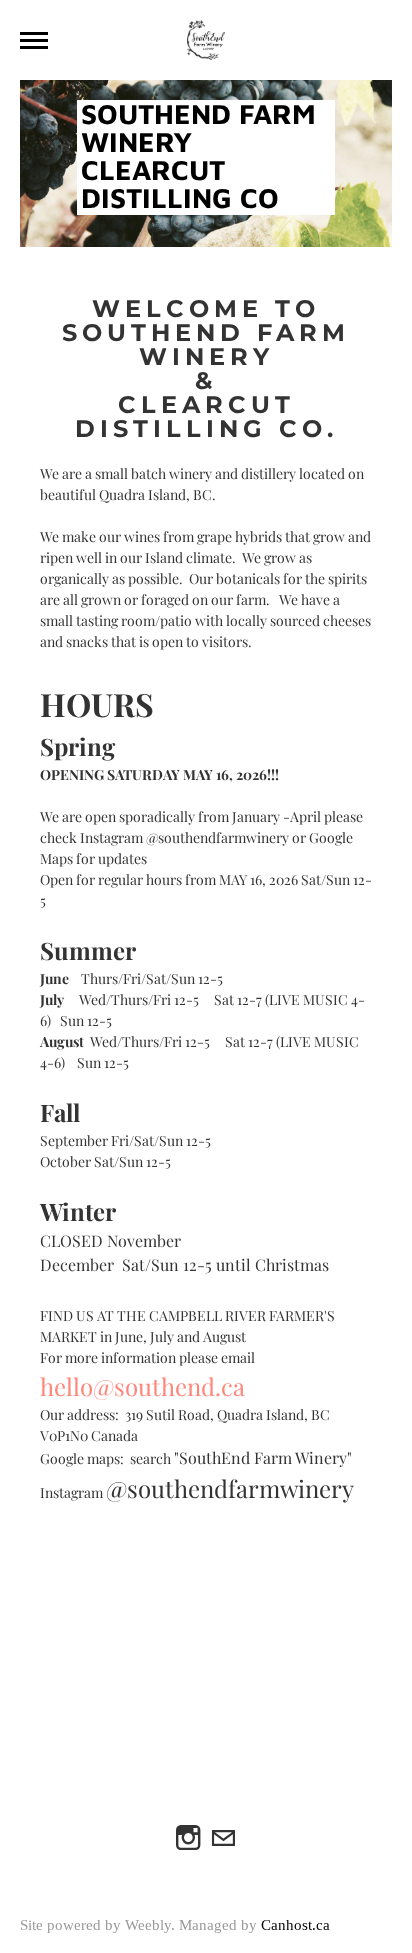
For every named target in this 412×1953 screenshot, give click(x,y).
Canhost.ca (295, 1925)
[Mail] (223, 1838)
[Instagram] (188, 1838)
